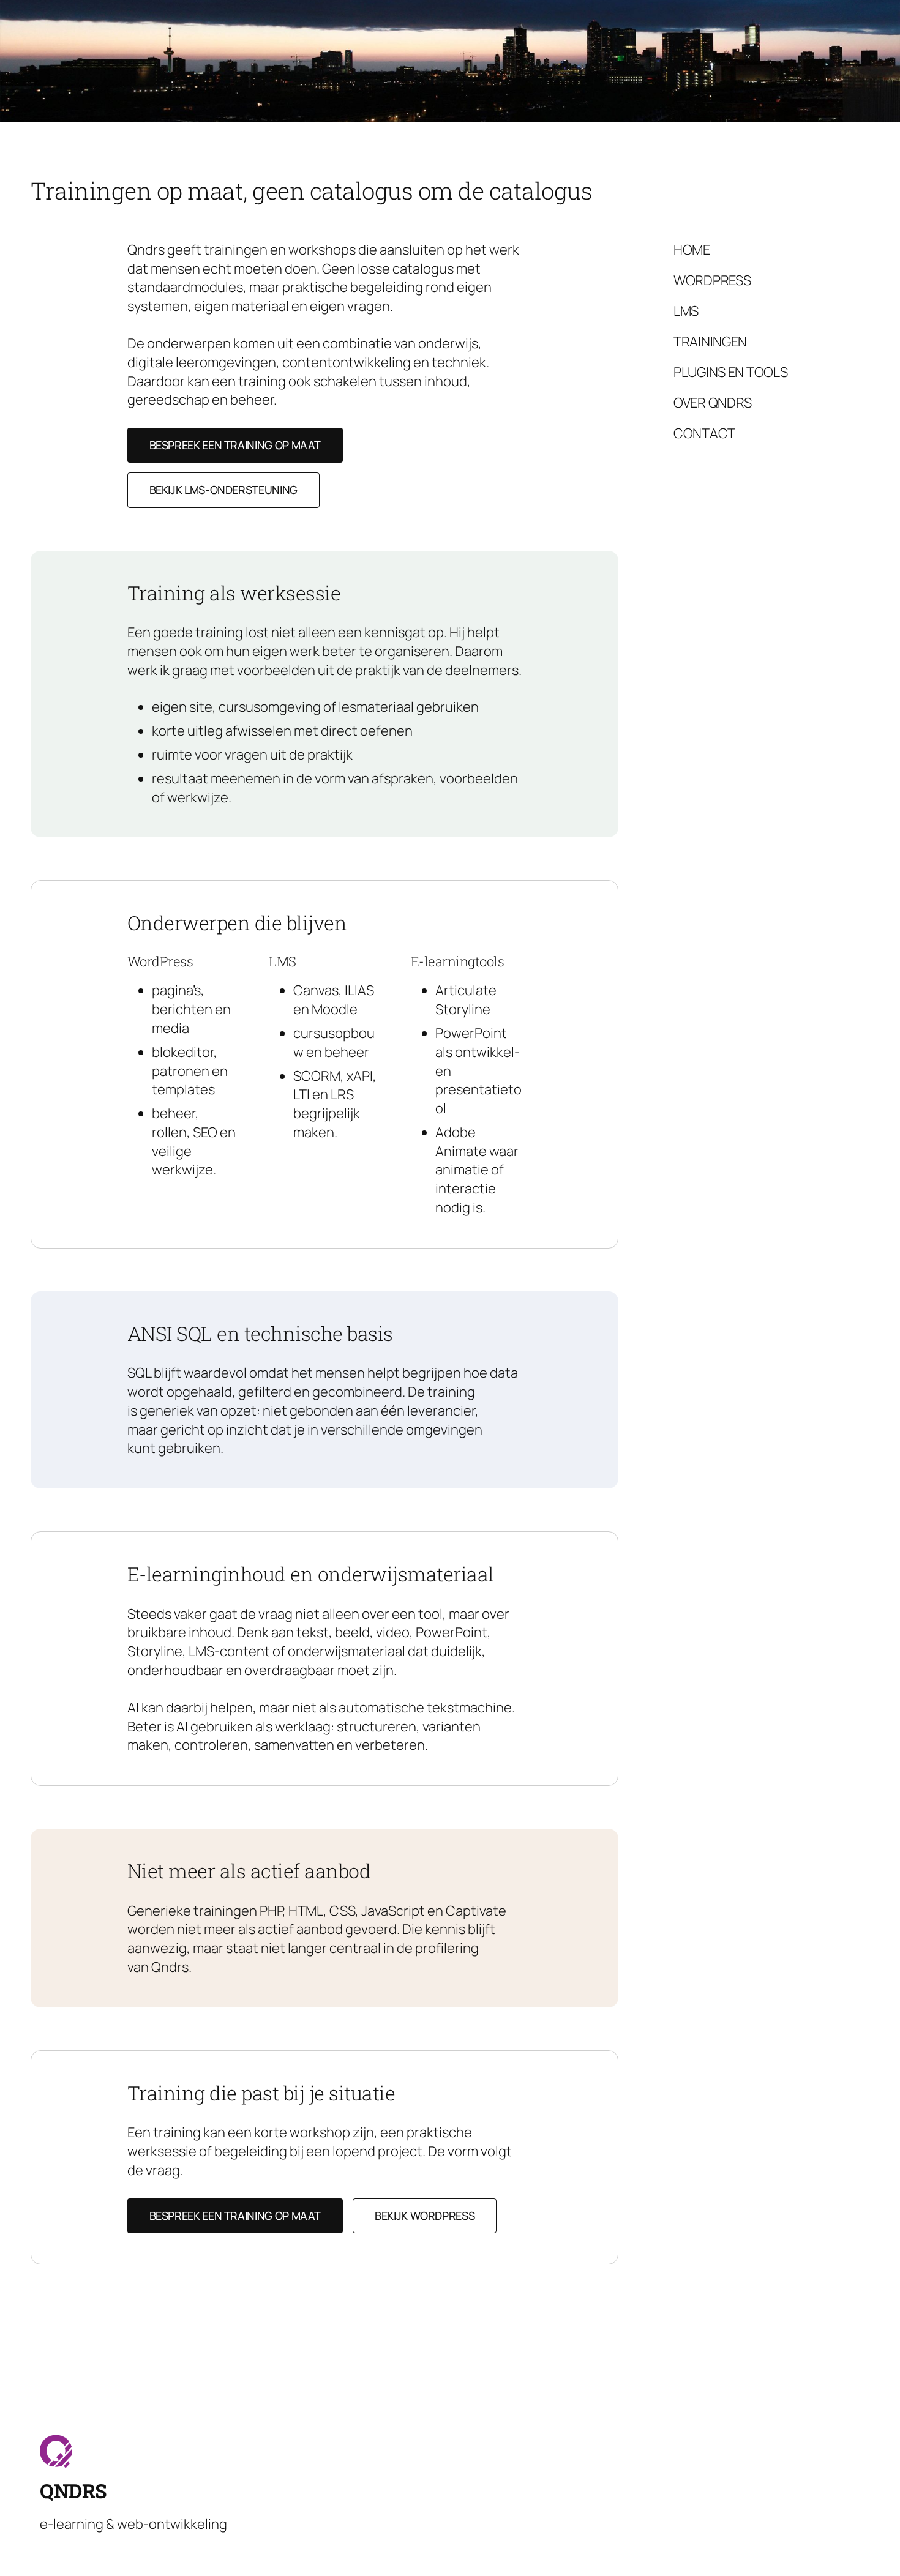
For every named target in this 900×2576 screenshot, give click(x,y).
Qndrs (73, 2491)
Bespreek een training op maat (235, 445)
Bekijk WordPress (425, 2216)
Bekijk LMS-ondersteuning (223, 490)
